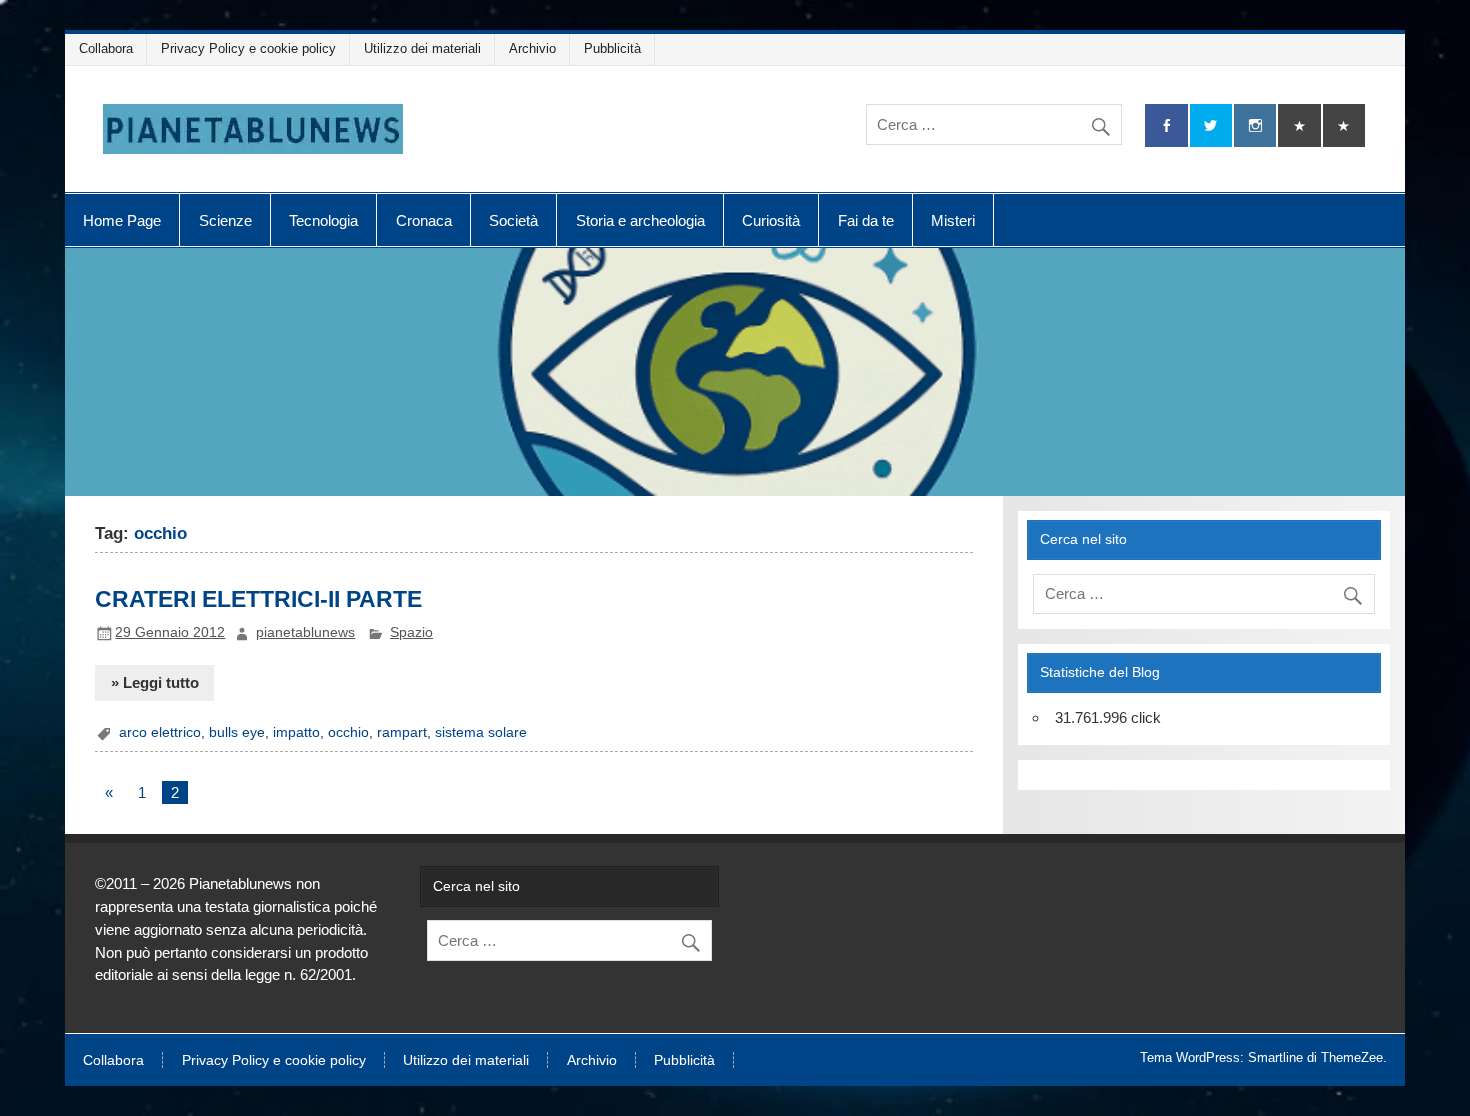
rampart (402, 732)
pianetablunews (305, 632)
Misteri (953, 220)
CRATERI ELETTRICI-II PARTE (258, 599)
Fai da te (866, 220)
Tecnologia (323, 220)
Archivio (532, 48)
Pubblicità (612, 48)
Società (513, 220)
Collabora (106, 48)
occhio (348, 732)
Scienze (225, 220)
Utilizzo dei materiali (422, 48)
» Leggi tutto (155, 682)
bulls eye (237, 732)
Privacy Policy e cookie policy (248, 48)
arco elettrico (160, 732)
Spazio (411, 632)
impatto (296, 732)
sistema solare (481, 732)
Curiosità (771, 220)
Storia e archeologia (640, 220)
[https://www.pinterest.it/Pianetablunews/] (1299, 125)
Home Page (122, 220)
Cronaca (424, 220)
